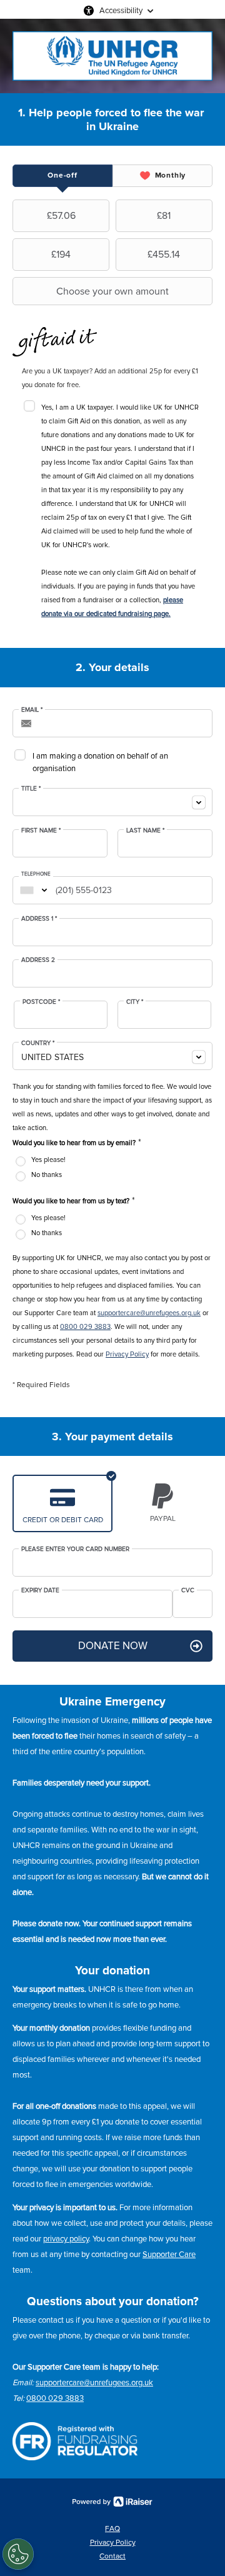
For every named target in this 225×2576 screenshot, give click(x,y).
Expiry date (40, 1590)
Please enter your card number (75, 1549)
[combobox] (112, 802)
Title (31, 789)
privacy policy (66, 2239)
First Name (41, 831)
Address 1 (39, 919)
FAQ (112, 2529)
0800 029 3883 (85, 1327)
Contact (112, 2556)
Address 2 (38, 960)
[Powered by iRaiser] (112, 2502)
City (135, 1002)
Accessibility (121, 11)
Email (32, 710)
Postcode (41, 1002)
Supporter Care (169, 2255)
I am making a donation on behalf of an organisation (100, 762)
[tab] (62, 176)
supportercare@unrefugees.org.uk (149, 1313)
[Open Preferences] (18, 2554)
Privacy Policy (127, 1354)
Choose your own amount (112, 291)
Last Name (145, 831)
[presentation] (62, 176)
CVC (188, 1590)
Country (38, 1043)
